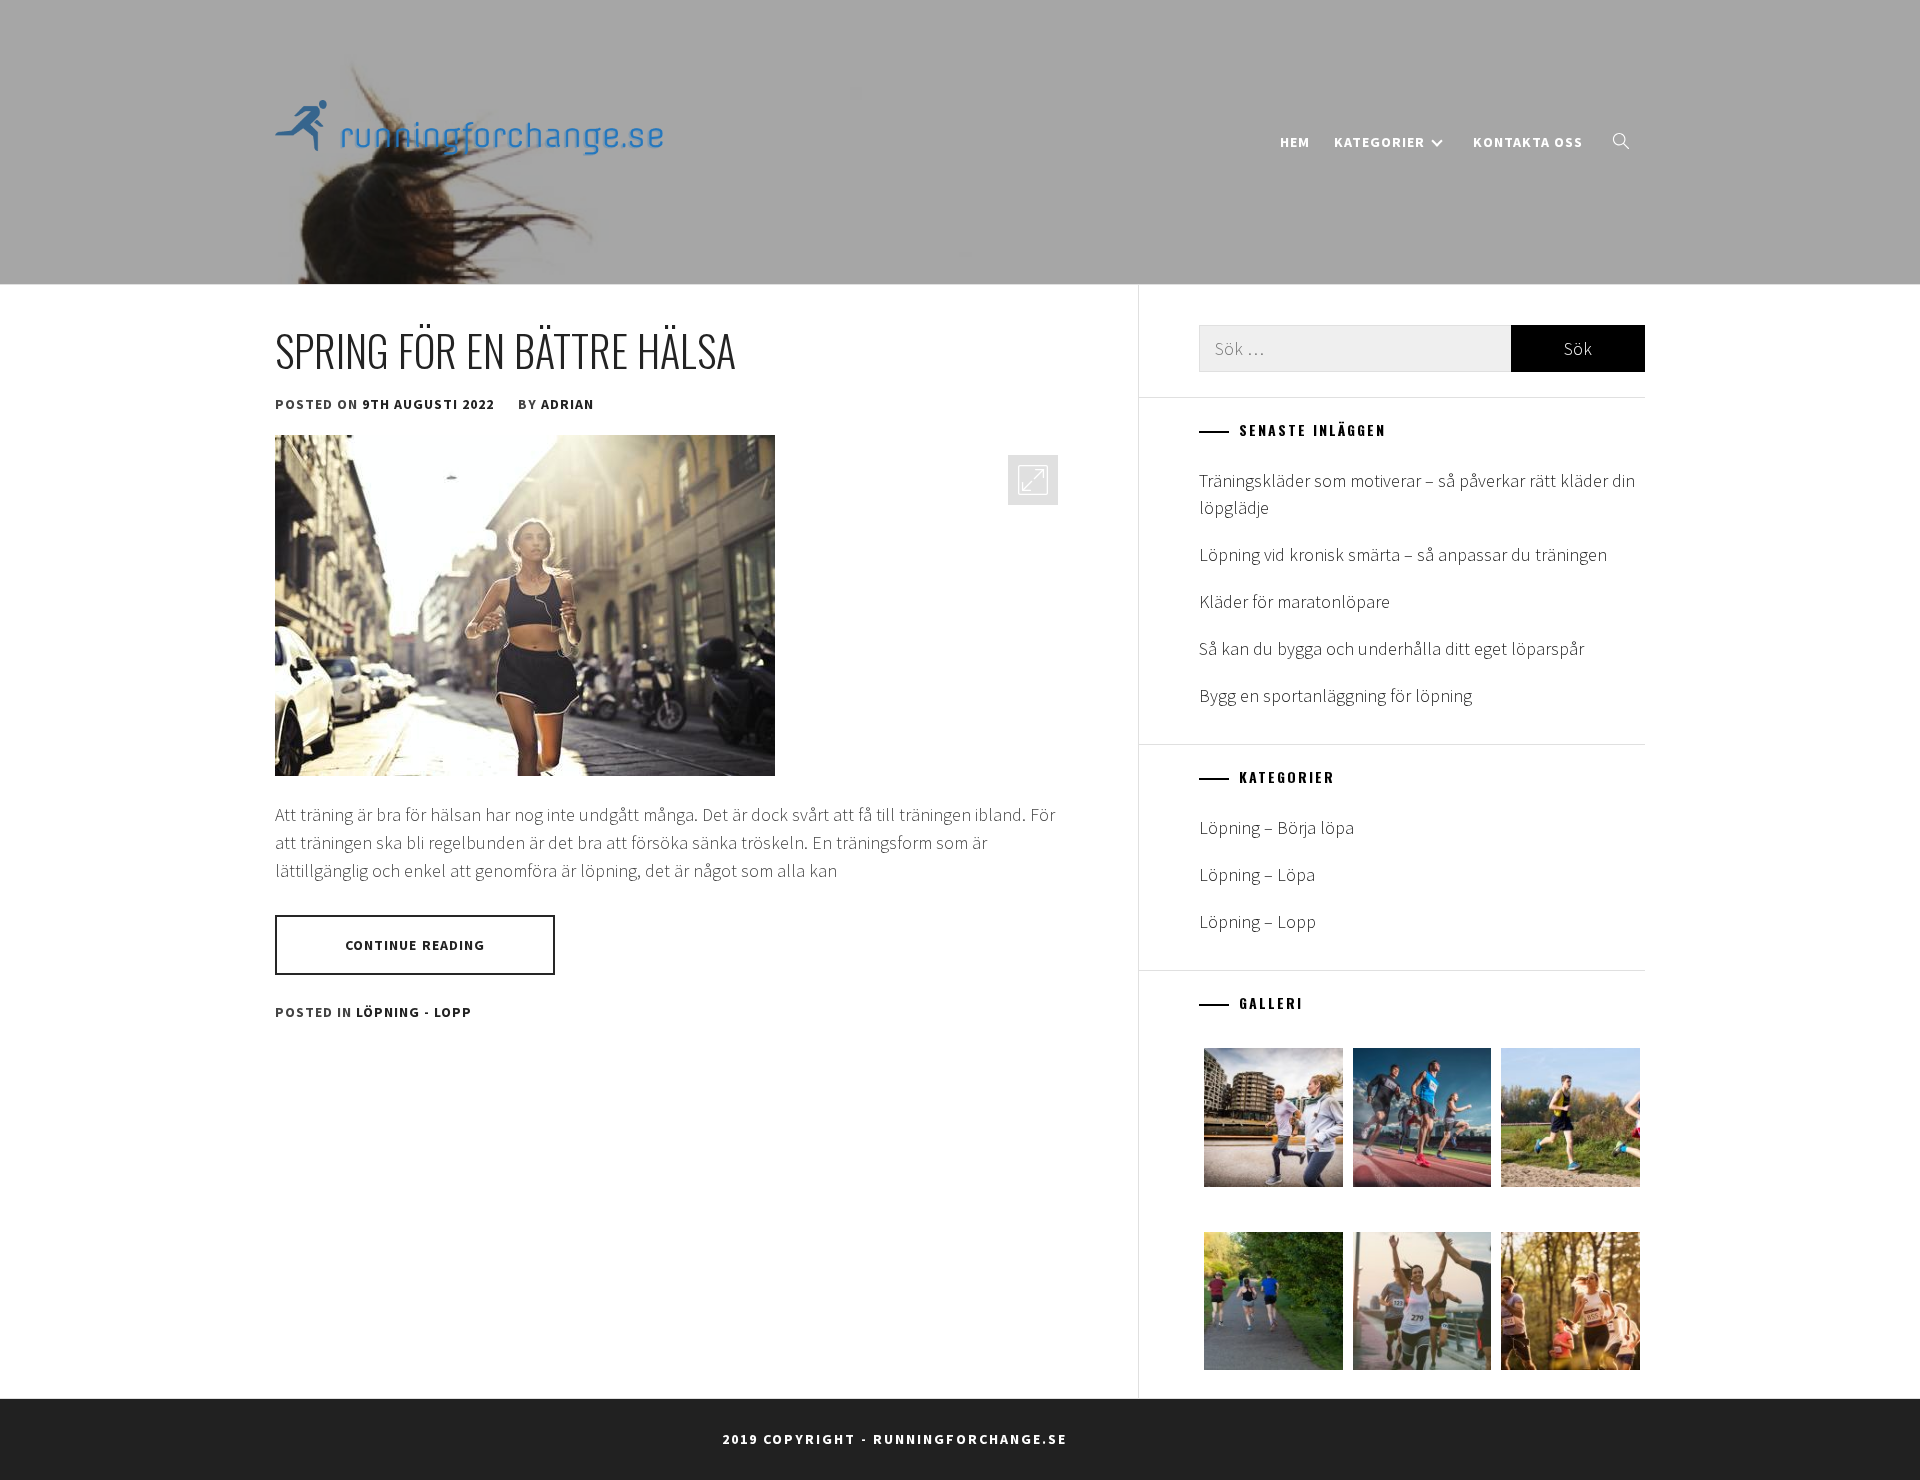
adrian (567, 404)
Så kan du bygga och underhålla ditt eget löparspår (1391, 648)
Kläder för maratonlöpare (1294, 601)
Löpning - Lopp (414, 1012)
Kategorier (1379, 142)
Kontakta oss (1528, 142)
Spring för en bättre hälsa (505, 350)
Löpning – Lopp (1257, 921)
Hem (1295, 142)
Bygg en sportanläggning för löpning (1335, 695)
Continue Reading (415, 945)
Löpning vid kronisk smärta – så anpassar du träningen (1403, 554)
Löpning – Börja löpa (1276, 827)
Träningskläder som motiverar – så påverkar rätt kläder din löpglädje (1417, 494)
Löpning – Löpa (1257, 874)
